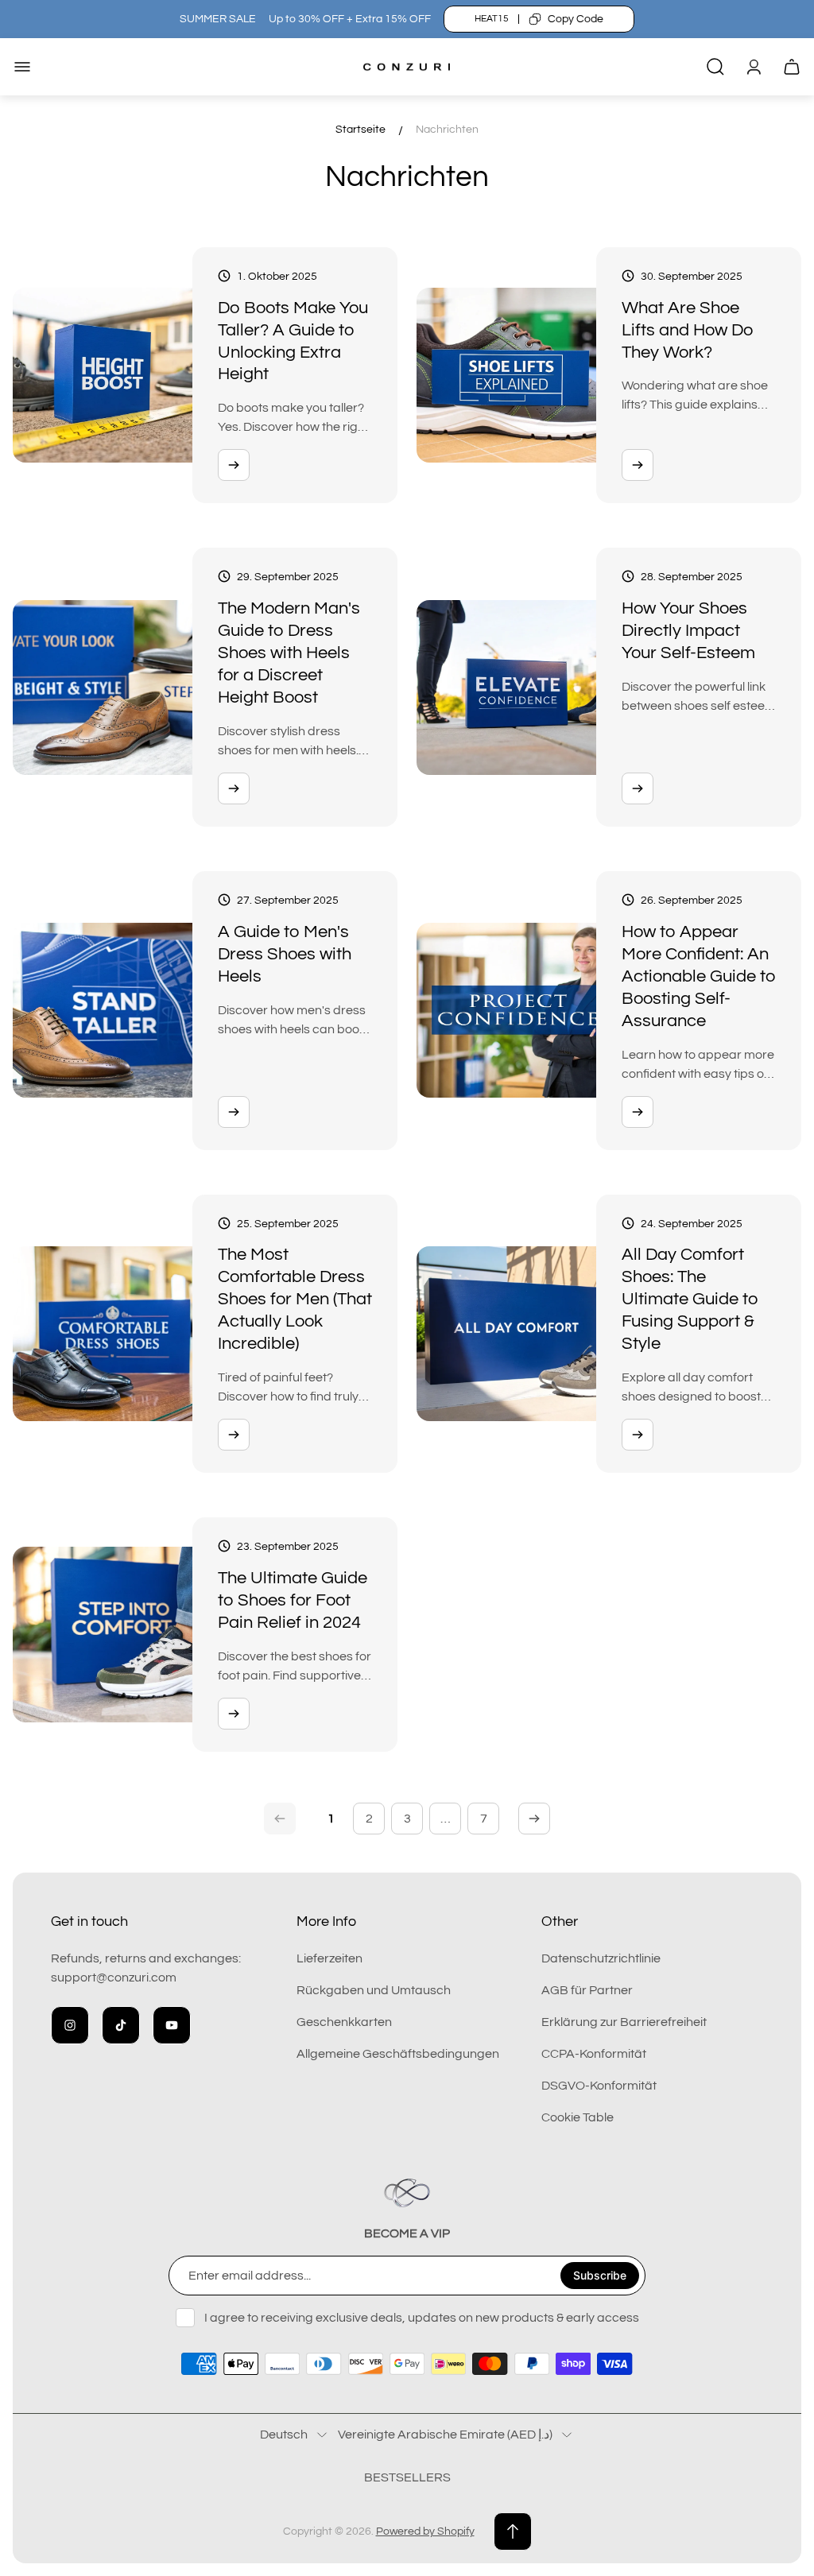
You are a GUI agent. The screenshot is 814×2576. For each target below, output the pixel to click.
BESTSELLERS (407, 2477)
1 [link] (331, 1819)
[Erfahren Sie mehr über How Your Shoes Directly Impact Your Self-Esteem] (638, 788)
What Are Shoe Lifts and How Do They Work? (688, 330)
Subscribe (600, 2275)
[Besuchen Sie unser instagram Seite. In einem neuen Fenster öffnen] (70, 2025)
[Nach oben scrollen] (513, 2531)
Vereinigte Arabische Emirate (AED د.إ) (445, 2435)
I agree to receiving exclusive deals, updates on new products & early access (422, 2318)
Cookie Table (578, 2117)
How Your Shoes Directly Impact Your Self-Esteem (688, 631)
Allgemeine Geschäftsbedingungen (398, 2054)
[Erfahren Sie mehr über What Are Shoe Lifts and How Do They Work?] (638, 465)
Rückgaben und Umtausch (374, 1990)
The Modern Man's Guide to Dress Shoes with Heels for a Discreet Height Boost (289, 653)
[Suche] (715, 67)
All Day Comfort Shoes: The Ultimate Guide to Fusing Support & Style (690, 1299)
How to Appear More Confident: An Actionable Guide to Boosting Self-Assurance (699, 976)
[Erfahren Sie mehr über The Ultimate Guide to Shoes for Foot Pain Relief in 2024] (234, 1714)
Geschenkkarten (344, 2022)
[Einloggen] (754, 67)
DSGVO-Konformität (599, 2086)
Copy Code (576, 19)
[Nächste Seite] (534, 1819)
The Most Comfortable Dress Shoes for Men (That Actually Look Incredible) (295, 1299)
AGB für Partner (587, 1990)
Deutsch (284, 2435)
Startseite (360, 130)
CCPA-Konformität (594, 2054)
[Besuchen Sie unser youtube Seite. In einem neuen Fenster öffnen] (172, 2025)
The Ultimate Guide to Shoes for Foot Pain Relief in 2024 (293, 1600)
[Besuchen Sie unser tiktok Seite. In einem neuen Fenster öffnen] (121, 2025)
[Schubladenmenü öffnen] (22, 67)
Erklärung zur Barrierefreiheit (624, 2022)
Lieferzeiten (329, 1958)
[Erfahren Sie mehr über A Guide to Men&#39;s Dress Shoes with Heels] (234, 1112)
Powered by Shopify (425, 2531)
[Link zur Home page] (407, 2193)
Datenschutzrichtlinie (601, 1958)
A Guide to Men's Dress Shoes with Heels (285, 954)
